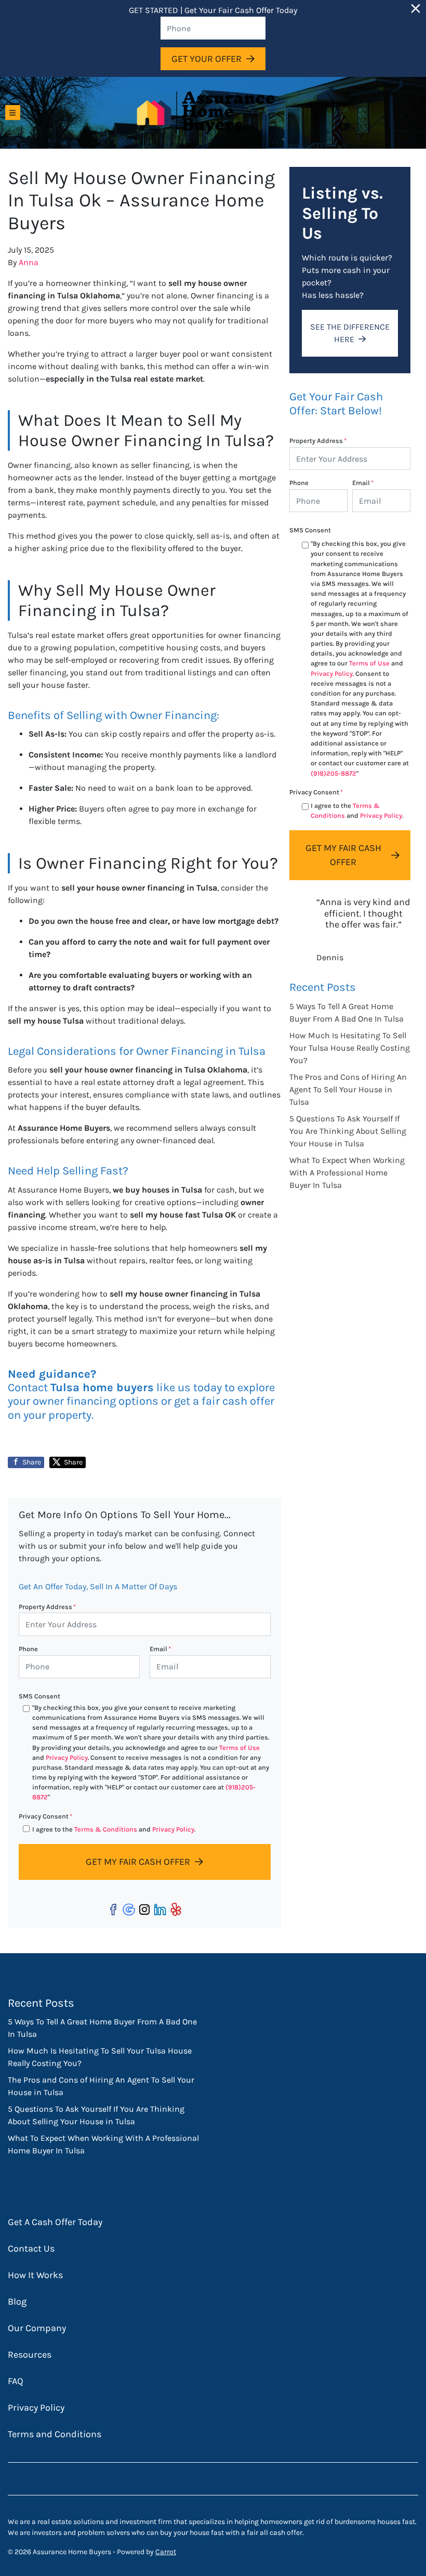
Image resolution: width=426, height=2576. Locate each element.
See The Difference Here (350, 333)
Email (160, 1649)
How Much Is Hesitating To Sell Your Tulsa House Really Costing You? (350, 1048)
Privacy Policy (67, 1757)
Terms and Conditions (55, 2434)
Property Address (47, 1607)
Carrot (166, 2552)
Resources (30, 2355)
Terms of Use (239, 1748)
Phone (28, 1649)
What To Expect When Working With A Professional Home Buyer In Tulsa (347, 1173)
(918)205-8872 (334, 773)
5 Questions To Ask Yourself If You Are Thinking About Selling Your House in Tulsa (348, 1131)
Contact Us (31, 2248)
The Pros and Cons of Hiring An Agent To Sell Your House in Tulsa (348, 1089)
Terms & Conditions (106, 1829)
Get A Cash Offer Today (55, 2222)
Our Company (37, 2328)
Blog (17, 2302)
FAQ (16, 2381)
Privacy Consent (45, 1816)
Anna (29, 262)
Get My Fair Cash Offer (138, 1862)
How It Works (35, 2275)
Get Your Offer (207, 59)
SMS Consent (39, 1696)
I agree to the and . (114, 1829)
